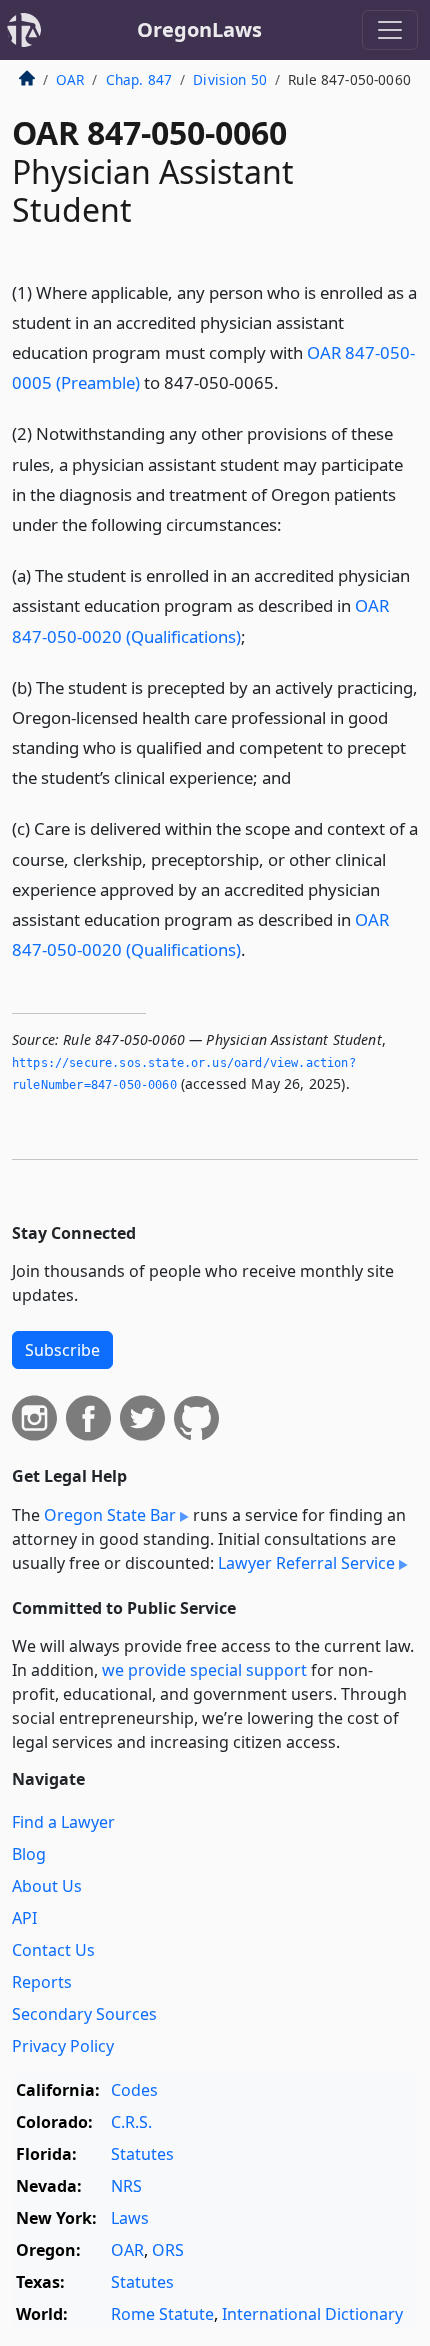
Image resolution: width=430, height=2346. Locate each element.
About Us (47, 1886)
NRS (126, 2186)
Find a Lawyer (63, 1822)
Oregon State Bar (110, 1515)
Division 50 (230, 79)
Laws (130, 2218)
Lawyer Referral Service (306, 1563)
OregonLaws (199, 29)
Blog (29, 1854)
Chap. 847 (139, 79)
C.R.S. (131, 2122)
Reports (42, 1982)
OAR (70, 79)
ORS (168, 2250)
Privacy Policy (63, 2046)
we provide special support (204, 1670)
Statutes (142, 2154)
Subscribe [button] (62, 1350)
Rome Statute (162, 2314)
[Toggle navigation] (390, 30)
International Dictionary (312, 2314)
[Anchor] (290, 381)
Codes (134, 2090)
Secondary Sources (84, 2014)
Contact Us (53, 1950)
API (24, 1918)
